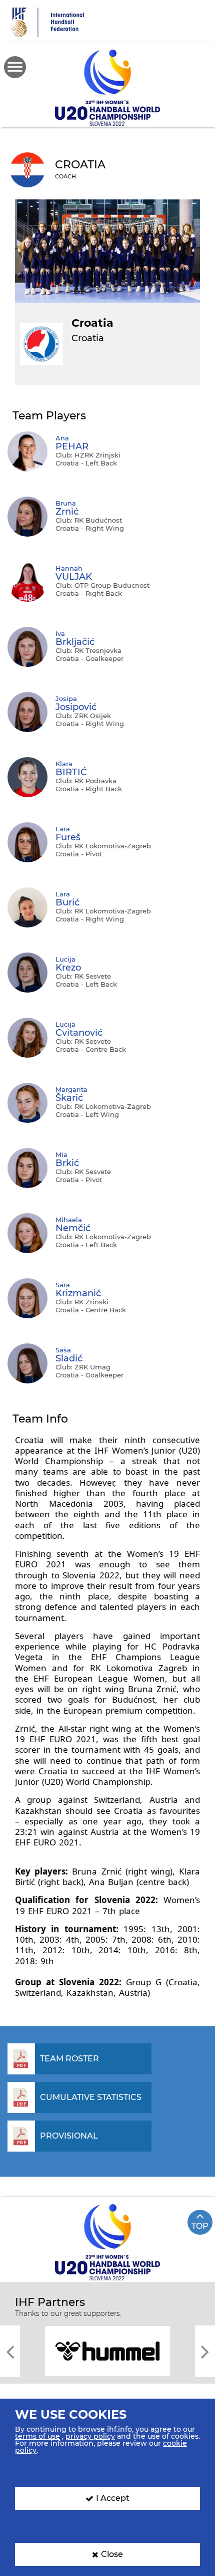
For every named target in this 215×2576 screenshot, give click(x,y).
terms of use (37, 2436)
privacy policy (90, 2436)
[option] (107, 2350)
